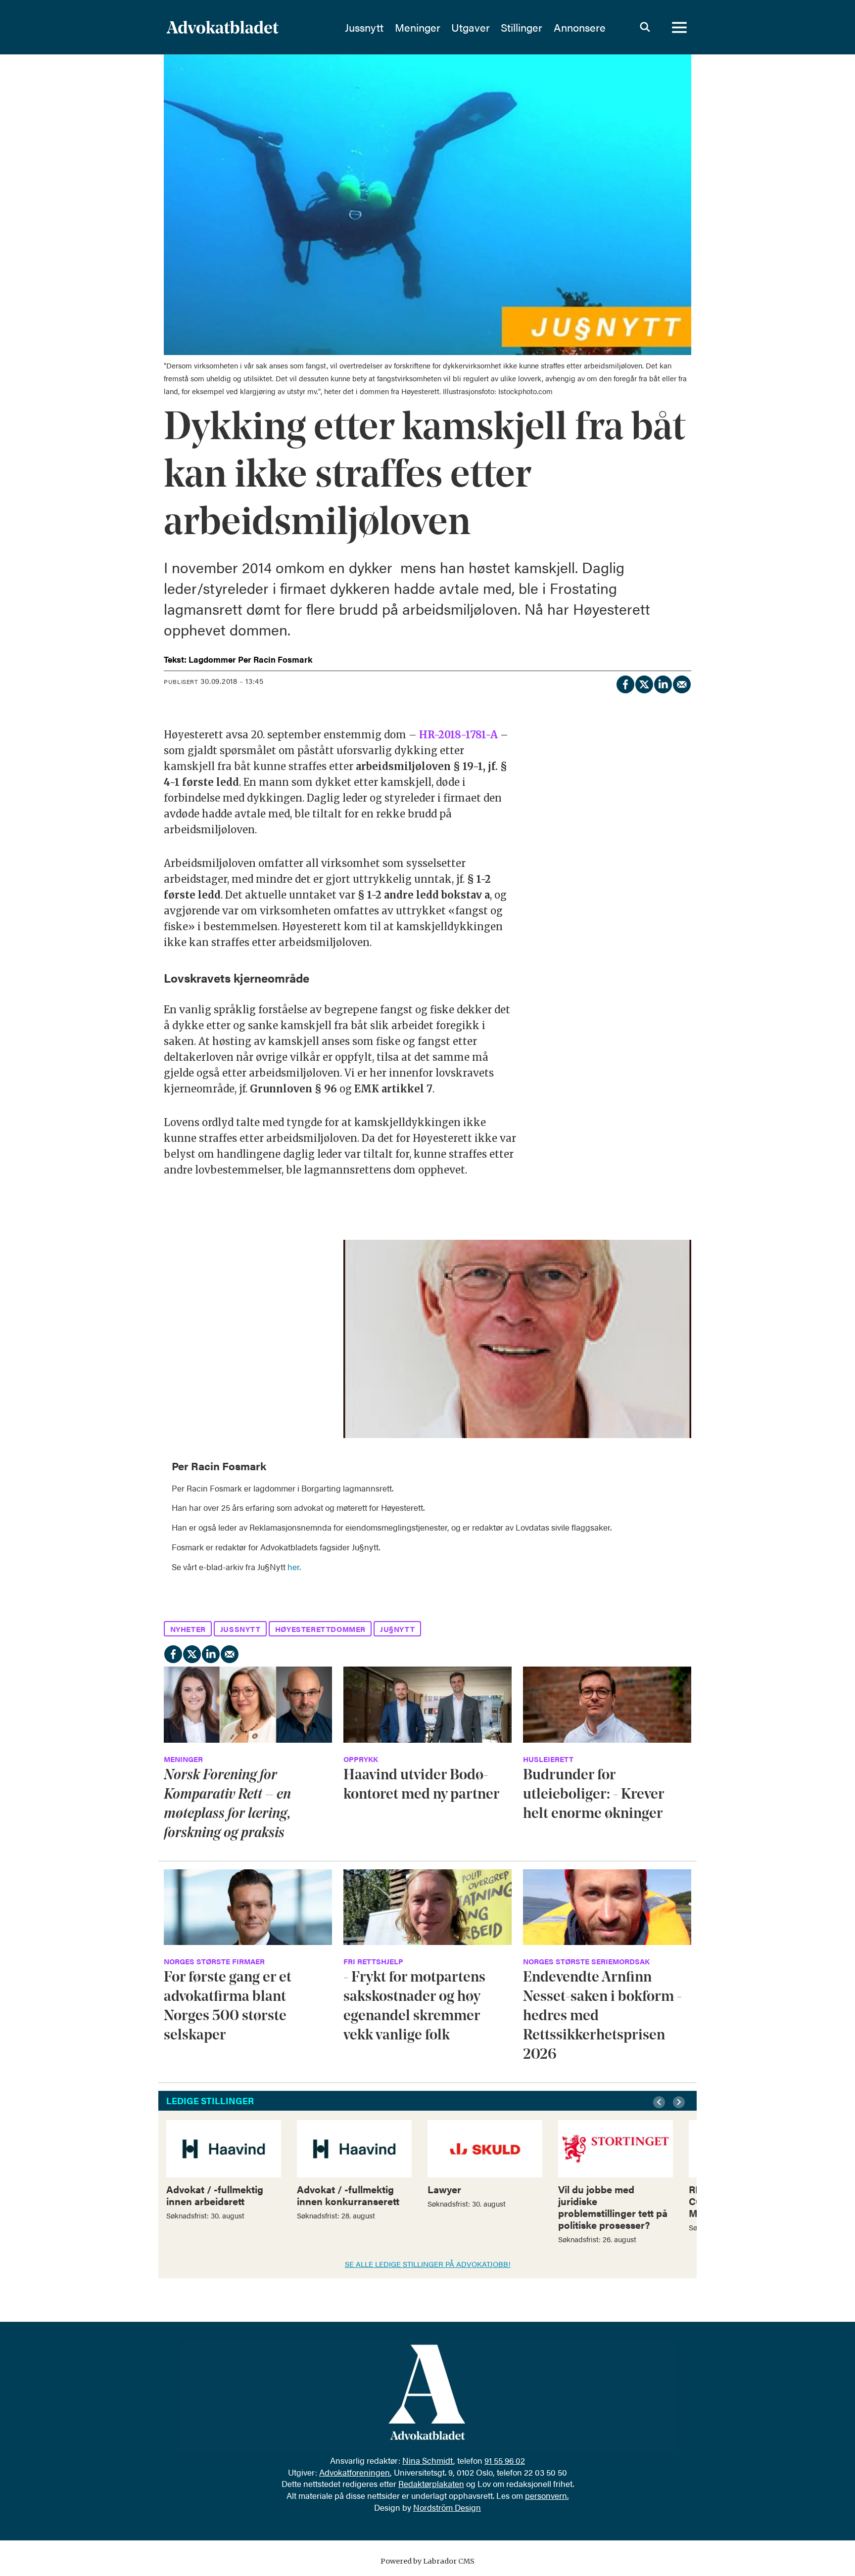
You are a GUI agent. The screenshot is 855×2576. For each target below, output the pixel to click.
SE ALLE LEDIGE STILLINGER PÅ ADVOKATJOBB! (428, 2264)
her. (294, 1567)
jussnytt (240, 1629)
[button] (661, 2102)
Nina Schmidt (428, 2460)
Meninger (418, 27)
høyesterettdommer (320, 1629)
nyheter (188, 1629)
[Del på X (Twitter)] (644, 683)
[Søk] (645, 27)
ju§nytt (397, 1629)
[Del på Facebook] (625, 683)
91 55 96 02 (505, 2460)
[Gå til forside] (249, 27)
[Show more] (679, 1459)
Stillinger (522, 27)
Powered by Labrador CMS (427, 2561)
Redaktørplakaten (431, 2484)
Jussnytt (364, 27)
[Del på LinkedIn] (663, 683)
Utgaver (471, 27)
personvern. (547, 2495)
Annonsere (580, 27)
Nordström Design (447, 2507)
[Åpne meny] (679, 27)
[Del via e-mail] (681, 683)
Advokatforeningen (355, 2472)
